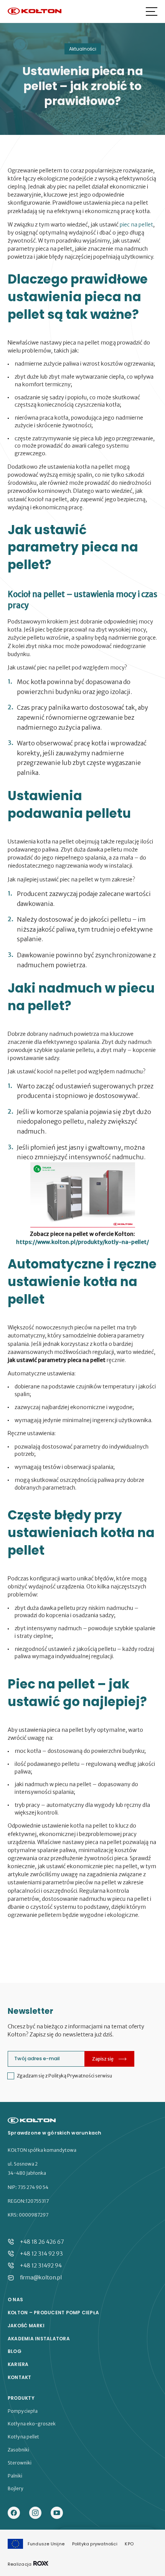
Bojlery (15, 2489)
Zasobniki (18, 2450)
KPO (129, 2544)
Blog (15, 2351)
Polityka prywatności (95, 2544)
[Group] (57, 2513)
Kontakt (20, 2377)
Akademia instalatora (39, 2339)
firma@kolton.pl (41, 2277)
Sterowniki (20, 2463)
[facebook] (14, 2513)
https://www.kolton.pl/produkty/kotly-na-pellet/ (82, 1242)
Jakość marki (26, 2326)
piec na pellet (136, 225)
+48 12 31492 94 (41, 2266)
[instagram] (35, 2513)
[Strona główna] (35, 12)
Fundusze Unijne (46, 2544)
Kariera (18, 2364)
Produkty (21, 2398)
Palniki (15, 2476)
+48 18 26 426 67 (42, 2242)
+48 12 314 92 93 (41, 2254)
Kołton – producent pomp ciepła (53, 2313)
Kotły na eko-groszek (32, 2424)
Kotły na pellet (23, 2437)
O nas (15, 2300)
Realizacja (20, 2564)
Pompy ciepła (23, 2411)
